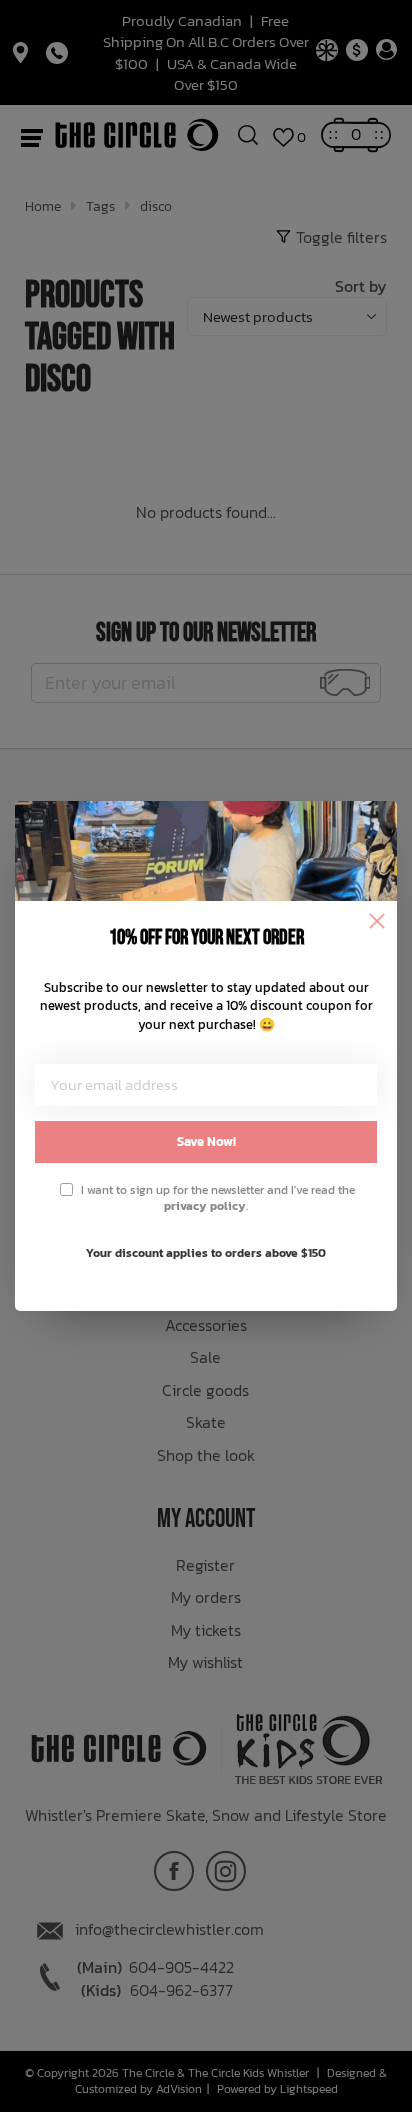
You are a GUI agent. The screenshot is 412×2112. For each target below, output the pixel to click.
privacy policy (205, 1206)
